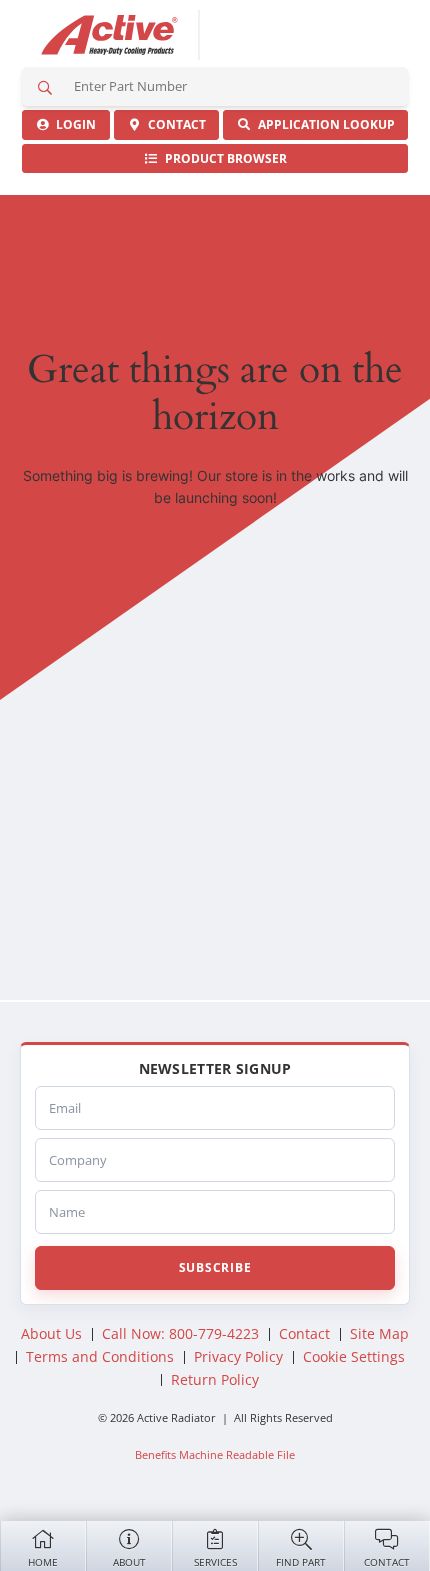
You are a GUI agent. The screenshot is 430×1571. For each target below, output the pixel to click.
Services (215, 1562)
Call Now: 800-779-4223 (180, 1333)
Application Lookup (323, 124)
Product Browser (223, 158)
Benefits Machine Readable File (215, 1454)
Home (43, 1562)
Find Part (301, 1562)
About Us (51, 1333)
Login (73, 124)
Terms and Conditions (100, 1356)
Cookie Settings (354, 1356)
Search (45, 86)
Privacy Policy (238, 1356)
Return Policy (215, 1379)
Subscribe (215, 1267)
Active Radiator (110, 35)
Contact (387, 1562)
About (129, 1562)
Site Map (379, 1333)
